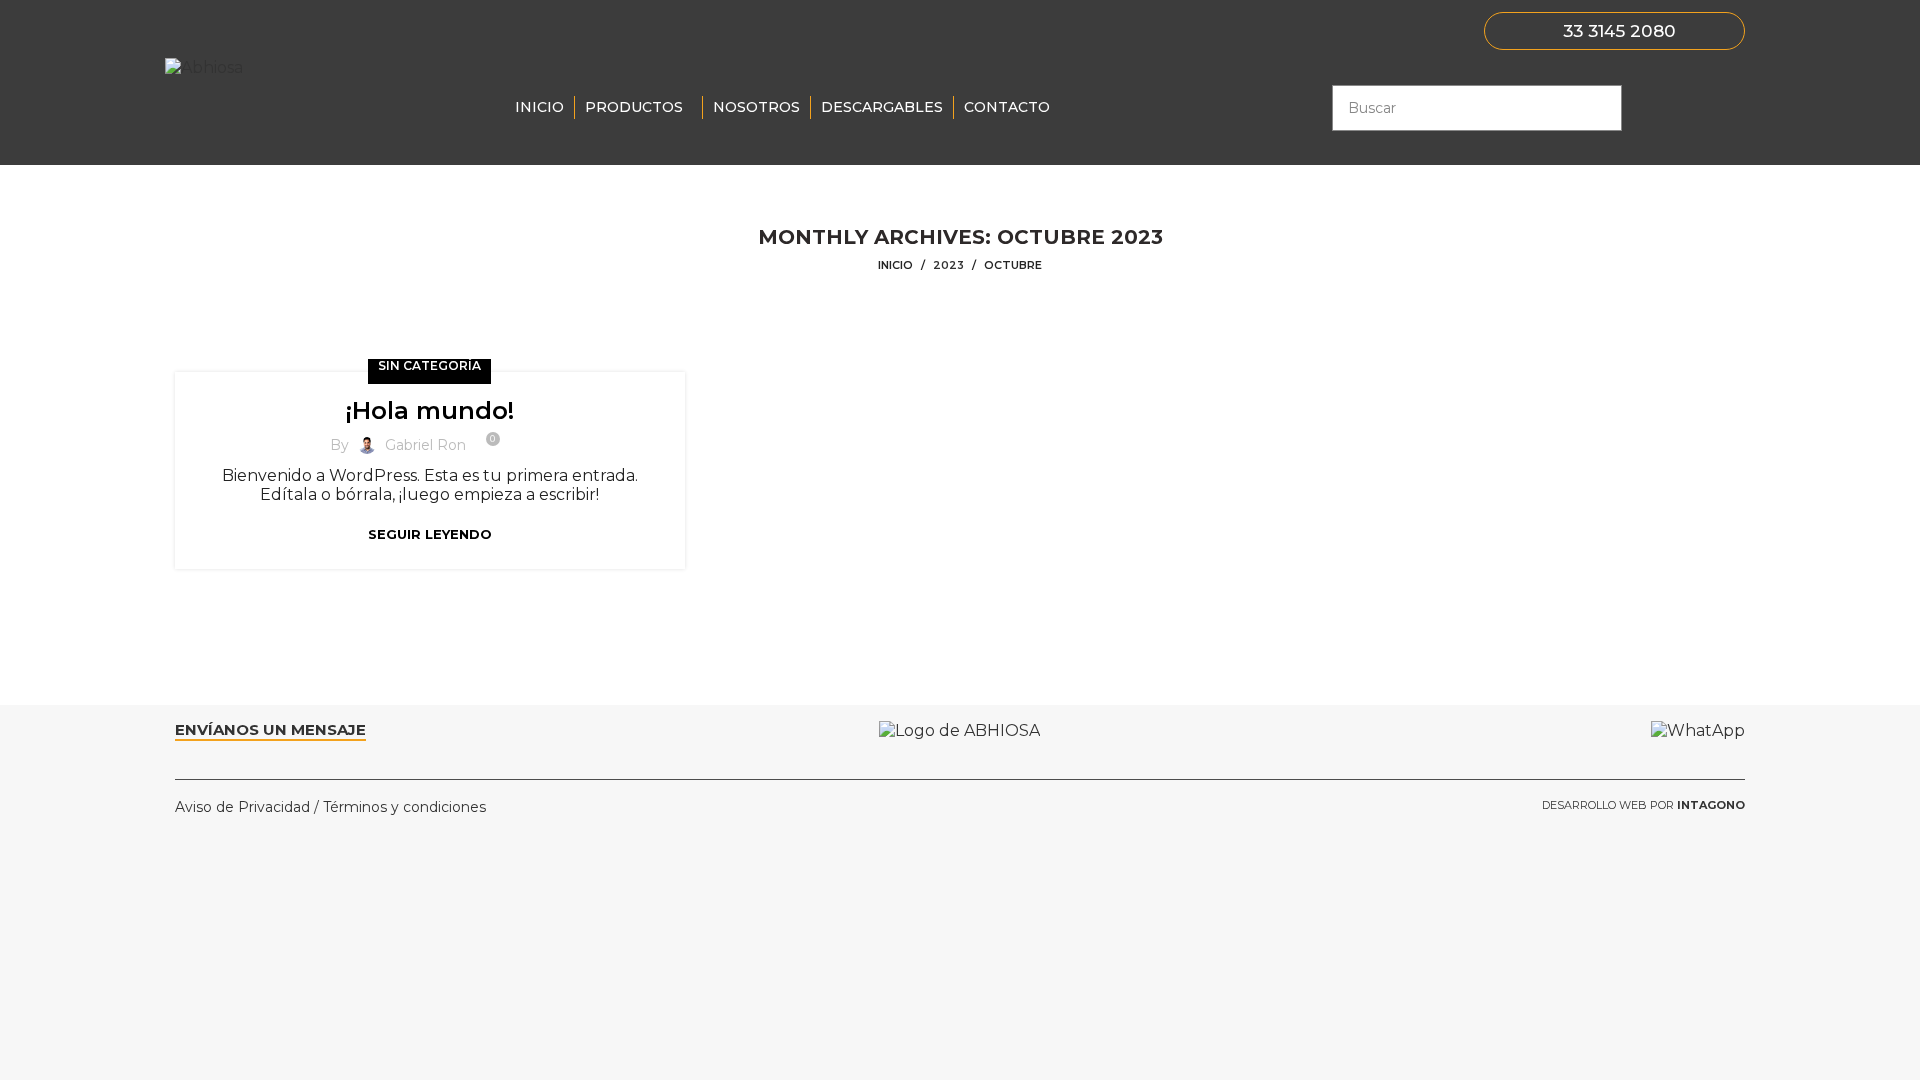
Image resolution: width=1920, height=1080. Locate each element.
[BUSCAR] (1599, 108)
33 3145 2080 (1619, 30)
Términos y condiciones (404, 807)
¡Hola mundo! (430, 410)
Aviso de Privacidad (242, 807)
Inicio (895, 265)
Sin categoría (429, 366)
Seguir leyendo (430, 534)
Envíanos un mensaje (270, 730)
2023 (948, 265)
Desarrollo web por (1643, 805)
